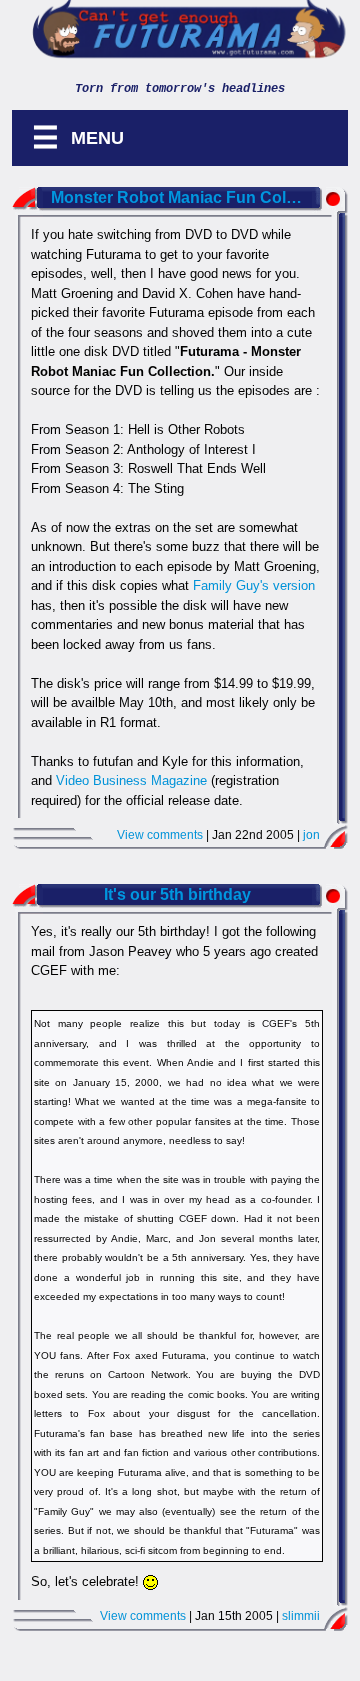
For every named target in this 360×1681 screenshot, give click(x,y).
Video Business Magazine (131, 780)
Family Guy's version (254, 585)
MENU (78, 137)
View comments (160, 835)
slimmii (301, 1616)
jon (311, 835)
